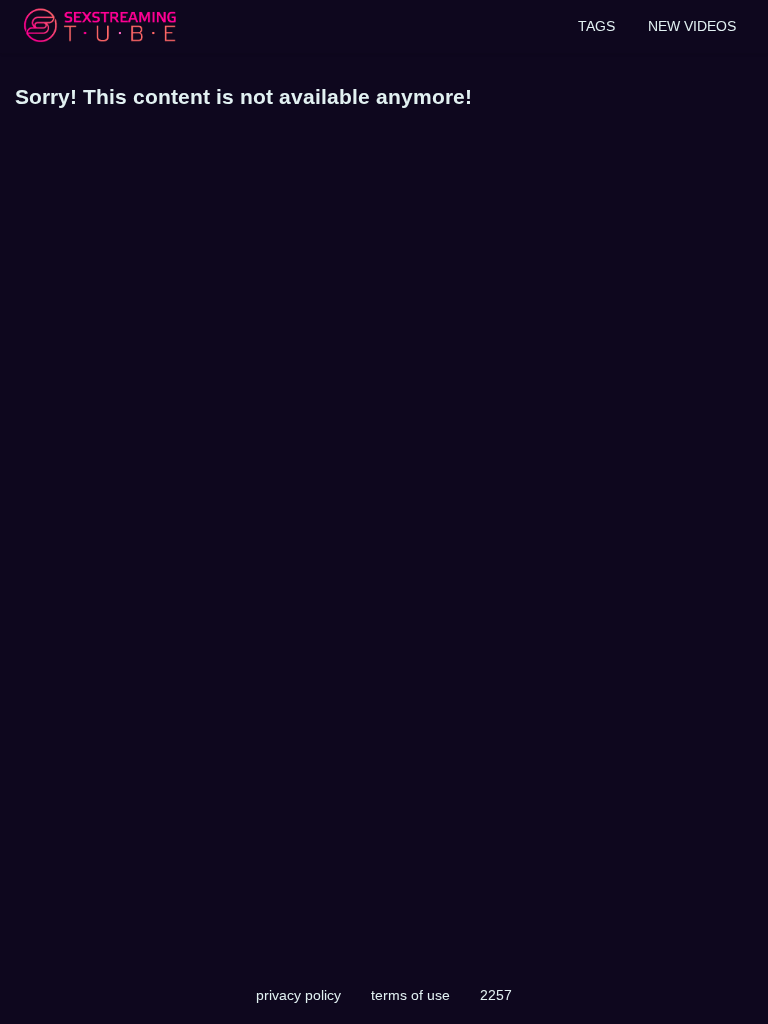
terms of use (410, 995)
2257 (496, 995)
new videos (692, 26)
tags (596, 26)
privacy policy (298, 995)
